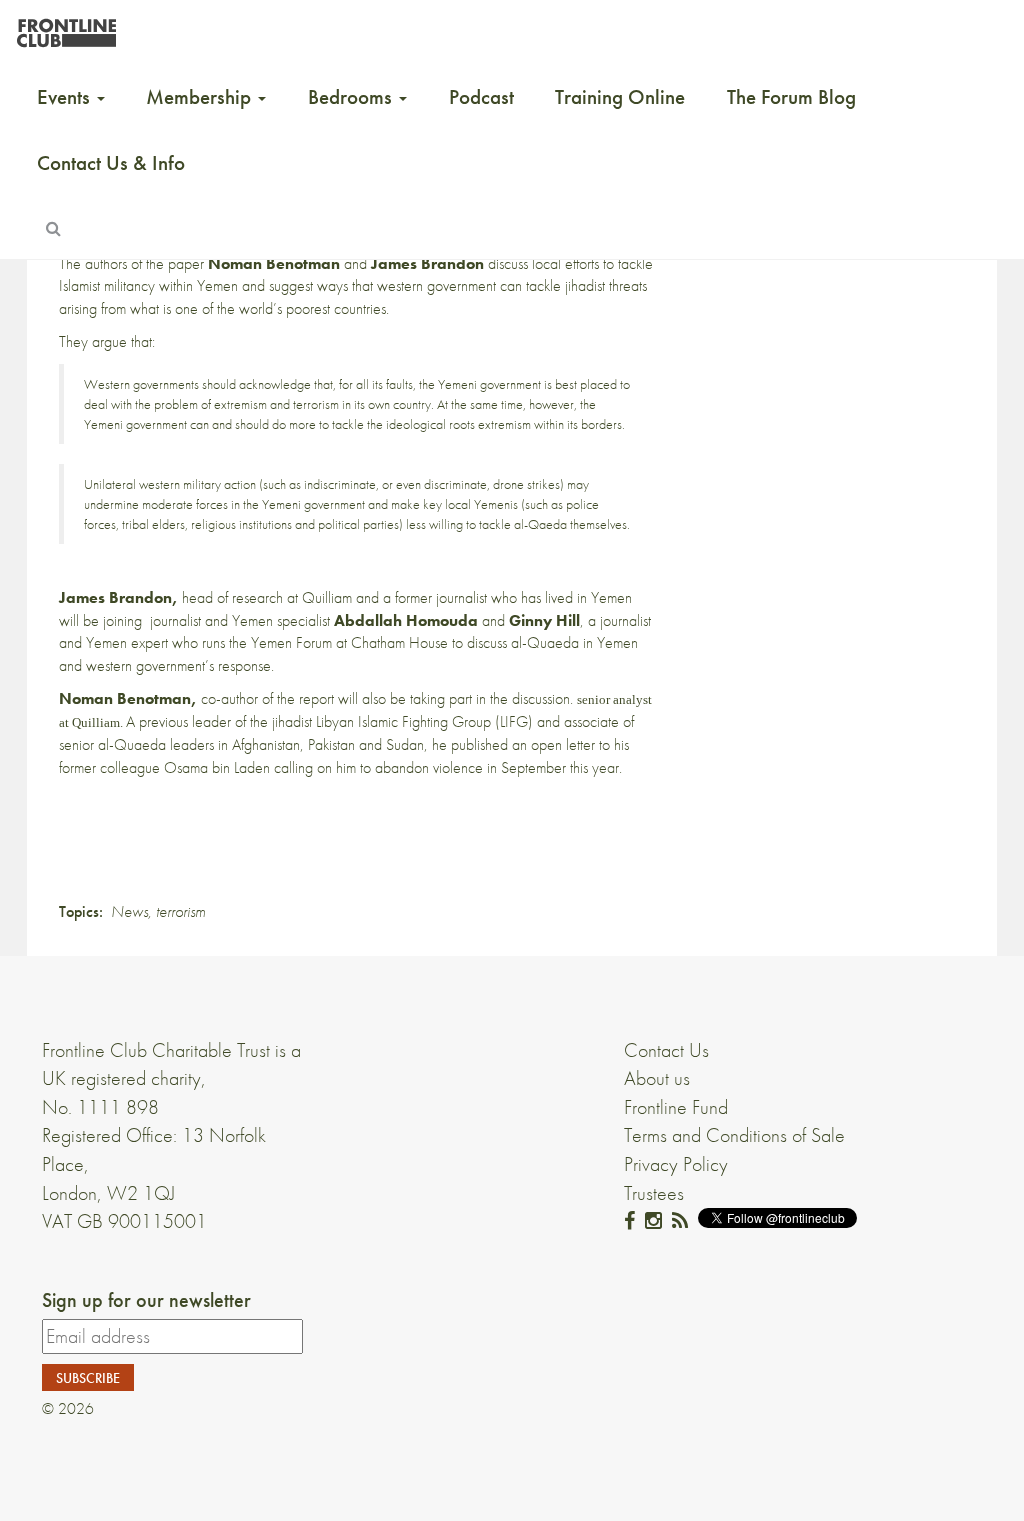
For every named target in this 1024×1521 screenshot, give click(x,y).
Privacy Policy (676, 1164)
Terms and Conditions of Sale (734, 1135)
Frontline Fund (676, 1107)
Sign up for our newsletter (146, 1300)
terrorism (180, 911)
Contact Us (666, 1050)
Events (66, 97)
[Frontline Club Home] (66, 27)
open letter (563, 744)
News (129, 911)
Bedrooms (352, 97)
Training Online (620, 97)
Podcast (481, 97)
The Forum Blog (791, 97)
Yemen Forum (291, 642)
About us (657, 1078)
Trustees (654, 1193)
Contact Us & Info (111, 163)
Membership (201, 97)
